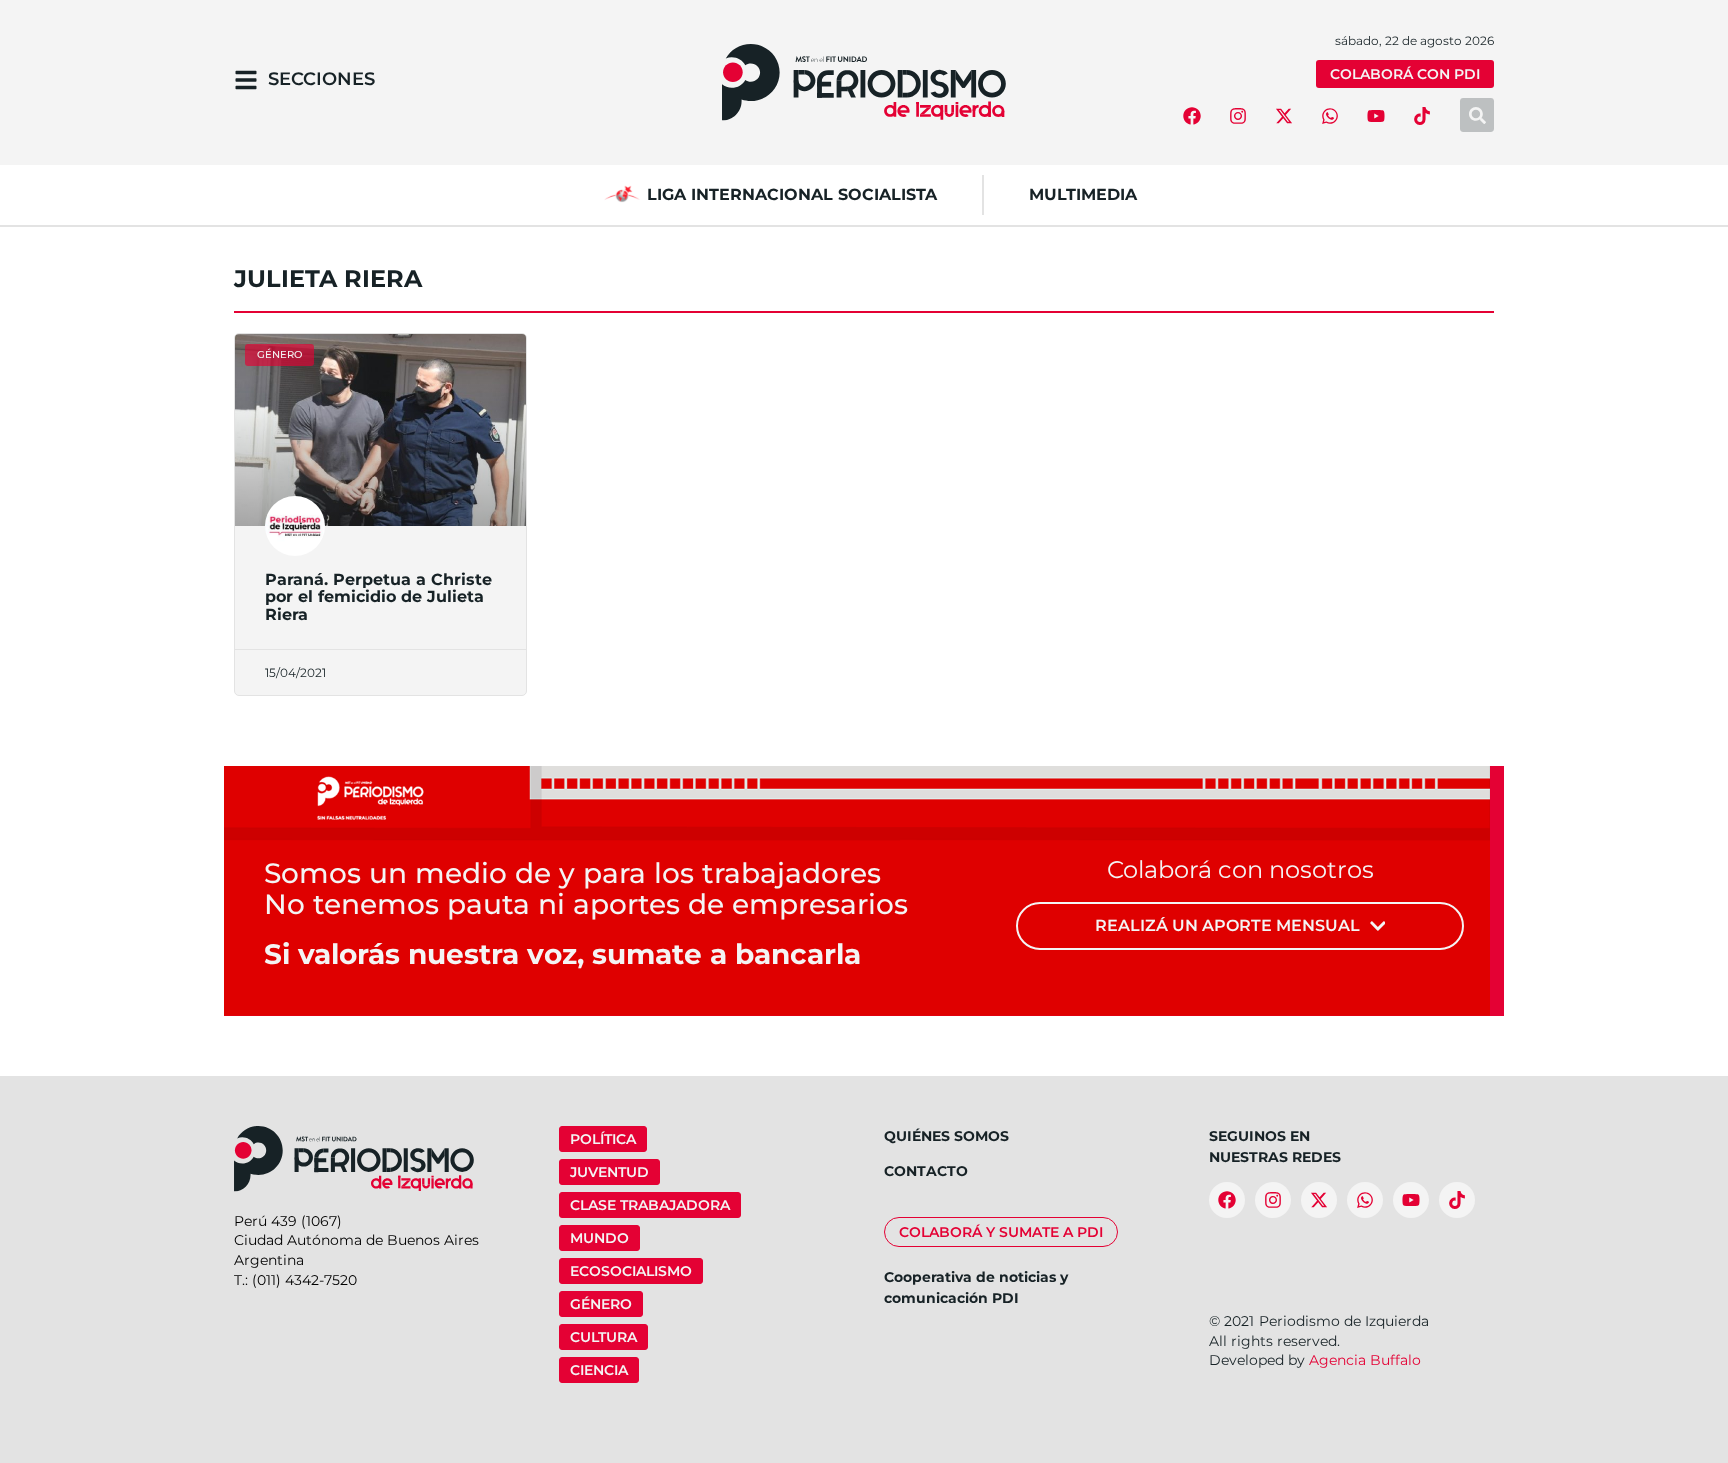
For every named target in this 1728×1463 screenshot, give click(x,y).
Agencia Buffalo (1365, 1360)
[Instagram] (1238, 116)
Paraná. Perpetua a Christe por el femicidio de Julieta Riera (378, 597)
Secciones (321, 79)
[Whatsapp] (1330, 116)
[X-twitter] (1284, 116)
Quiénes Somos (946, 1136)
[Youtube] (1376, 116)
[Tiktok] (1422, 116)
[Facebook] (1192, 116)
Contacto (926, 1171)
